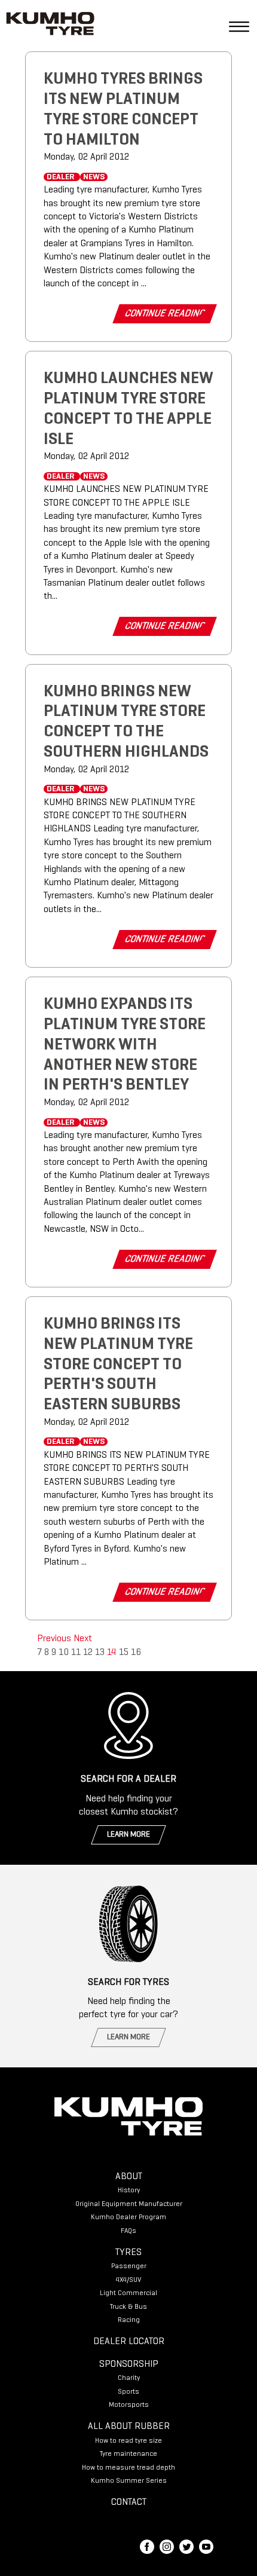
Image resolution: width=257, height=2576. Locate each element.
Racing (129, 2320)
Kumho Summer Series (129, 2481)
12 (88, 1653)
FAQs (128, 2231)
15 (124, 1653)
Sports (128, 2392)
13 (100, 1653)
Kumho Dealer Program (128, 2217)
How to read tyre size (128, 2441)
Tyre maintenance (128, 2454)
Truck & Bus (128, 2307)
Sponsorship (129, 2364)
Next (83, 1639)
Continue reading (165, 314)
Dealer (61, 177)
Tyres (128, 2253)
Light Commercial (128, 2293)
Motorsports (129, 2405)
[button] (234, 26)
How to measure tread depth (128, 2468)
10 (64, 1653)
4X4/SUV (128, 2280)
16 (136, 1653)
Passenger (129, 2266)
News (94, 177)
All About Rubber (129, 2427)
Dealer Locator (129, 2342)
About (129, 2177)
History (129, 2190)
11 (76, 1653)
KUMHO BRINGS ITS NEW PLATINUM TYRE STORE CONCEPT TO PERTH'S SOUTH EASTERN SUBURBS (118, 1365)
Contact (129, 2502)
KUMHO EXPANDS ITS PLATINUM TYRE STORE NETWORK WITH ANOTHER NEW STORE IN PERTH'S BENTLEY (125, 1045)
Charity (129, 2378)
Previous (55, 1639)
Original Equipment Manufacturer (129, 2204)
